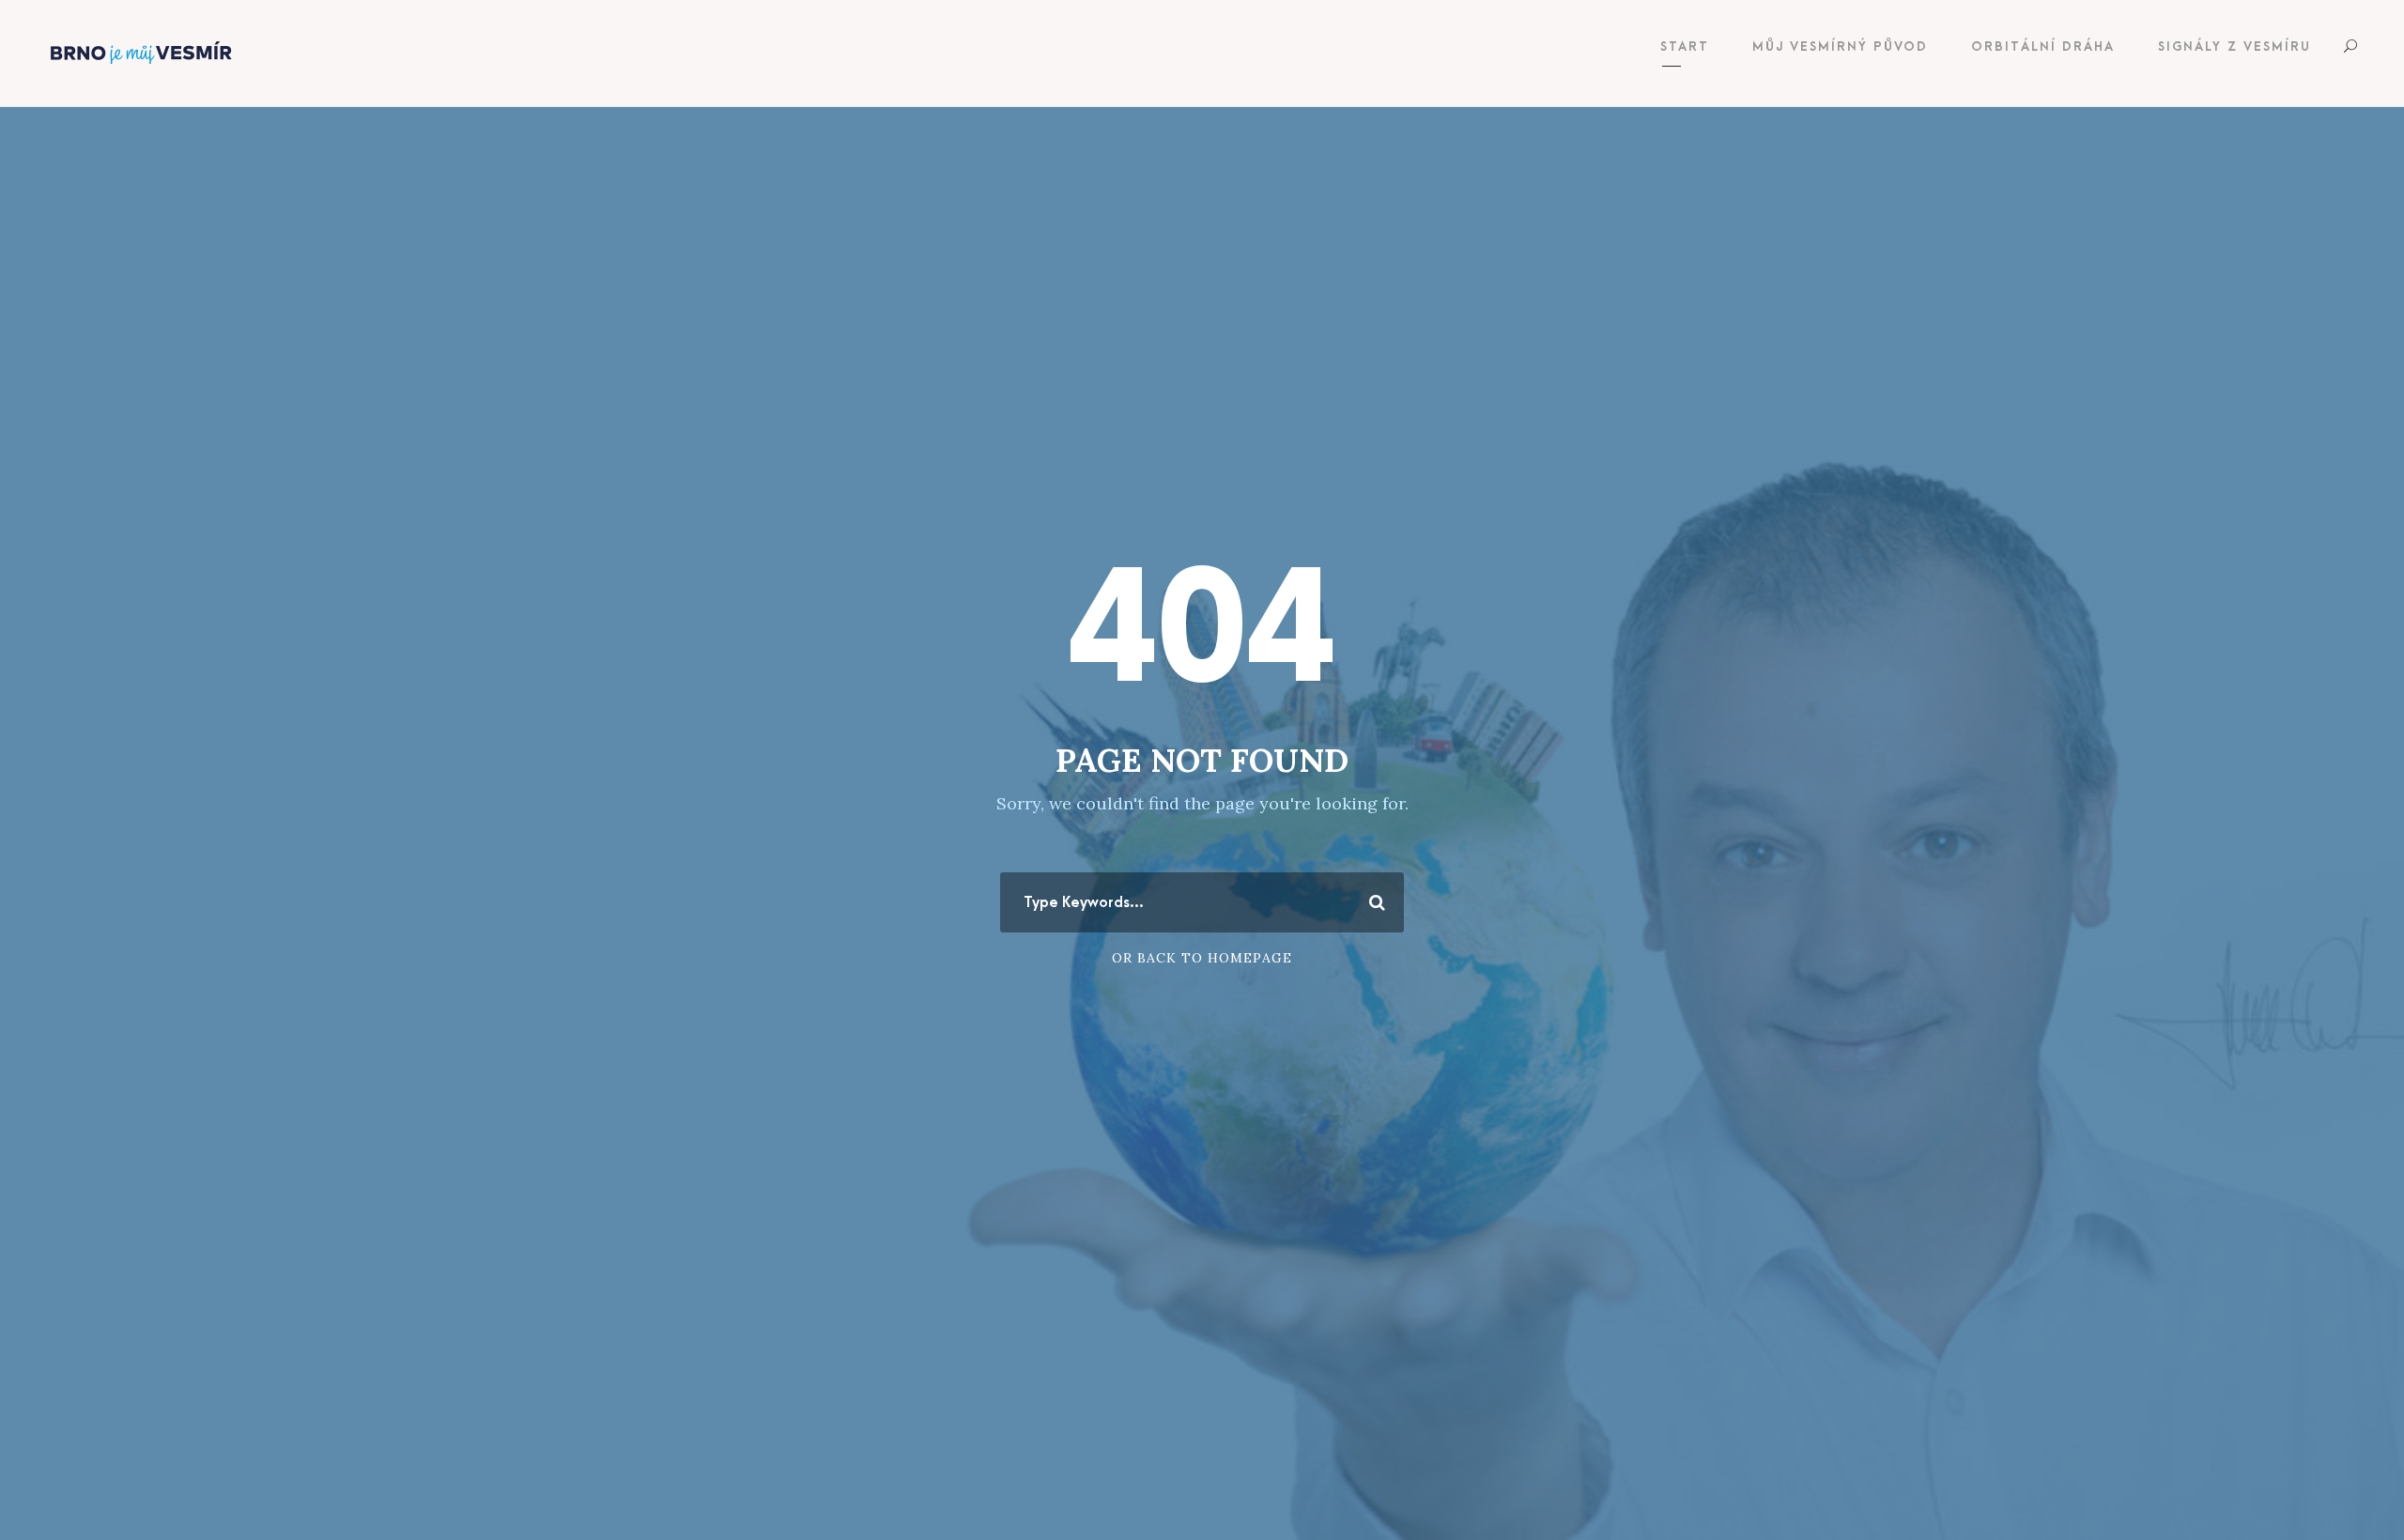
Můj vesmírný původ (1840, 46)
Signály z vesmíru (2234, 46)
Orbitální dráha (2043, 46)
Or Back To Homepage (1202, 958)
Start (1685, 46)
